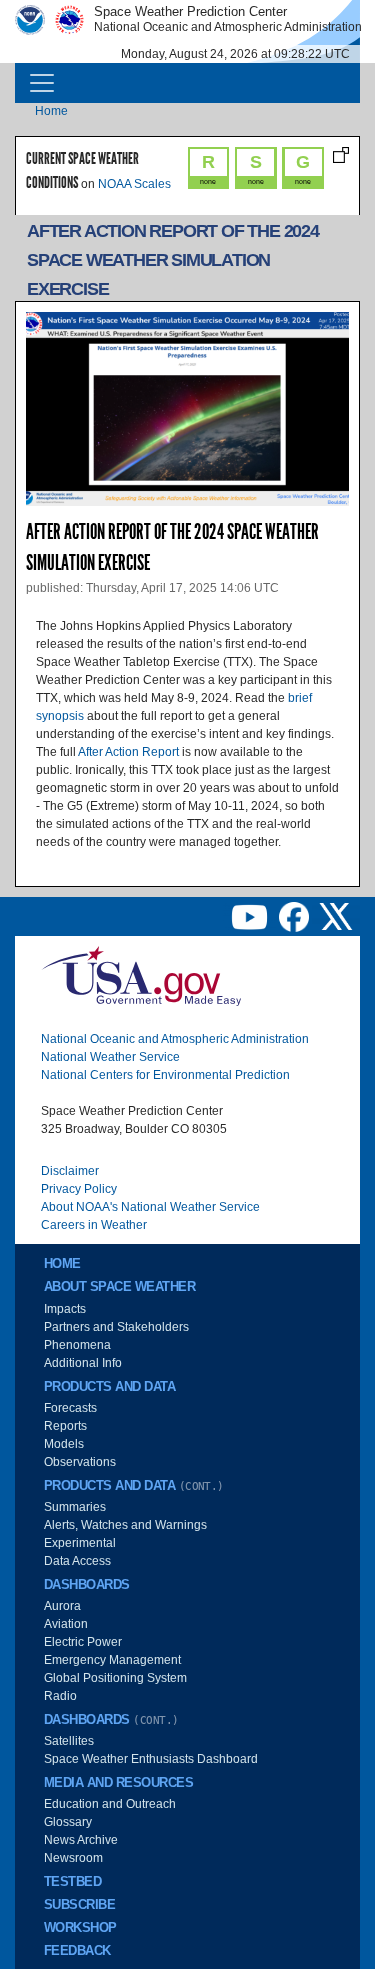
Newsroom (73, 1858)
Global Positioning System (115, 1678)
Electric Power (83, 1642)
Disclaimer (70, 1171)
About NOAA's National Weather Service (150, 1207)
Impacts (65, 1309)
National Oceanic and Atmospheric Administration (175, 1039)
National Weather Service (110, 1057)
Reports (65, 1426)
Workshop (80, 1928)
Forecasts (70, 1408)
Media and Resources (118, 1783)
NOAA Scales (134, 184)
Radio (60, 1696)
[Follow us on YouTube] (251, 916)
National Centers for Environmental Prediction (165, 1075)
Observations (80, 1462)
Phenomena (77, 1345)
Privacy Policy (79, 1189)
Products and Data (109, 1387)
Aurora (62, 1606)
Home (51, 111)
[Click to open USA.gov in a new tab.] (141, 975)
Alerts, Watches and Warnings (125, 1525)
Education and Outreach (110, 1804)
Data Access (77, 1561)
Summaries (75, 1507)
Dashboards (87, 1585)
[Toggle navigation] (42, 83)
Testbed (72, 1882)
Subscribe (79, 1905)
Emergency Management (112, 1660)
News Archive (81, 1840)
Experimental (80, 1543)
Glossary (68, 1822)
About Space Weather (119, 1287)
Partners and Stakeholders (116, 1327)
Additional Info (83, 1363)
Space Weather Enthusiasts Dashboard (151, 1759)
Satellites (69, 1741)
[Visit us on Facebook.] (295, 916)
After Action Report (128, 752)
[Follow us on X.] (336, 916)
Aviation (66, 1624)
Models (64, 1444)
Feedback (77, 1951)
